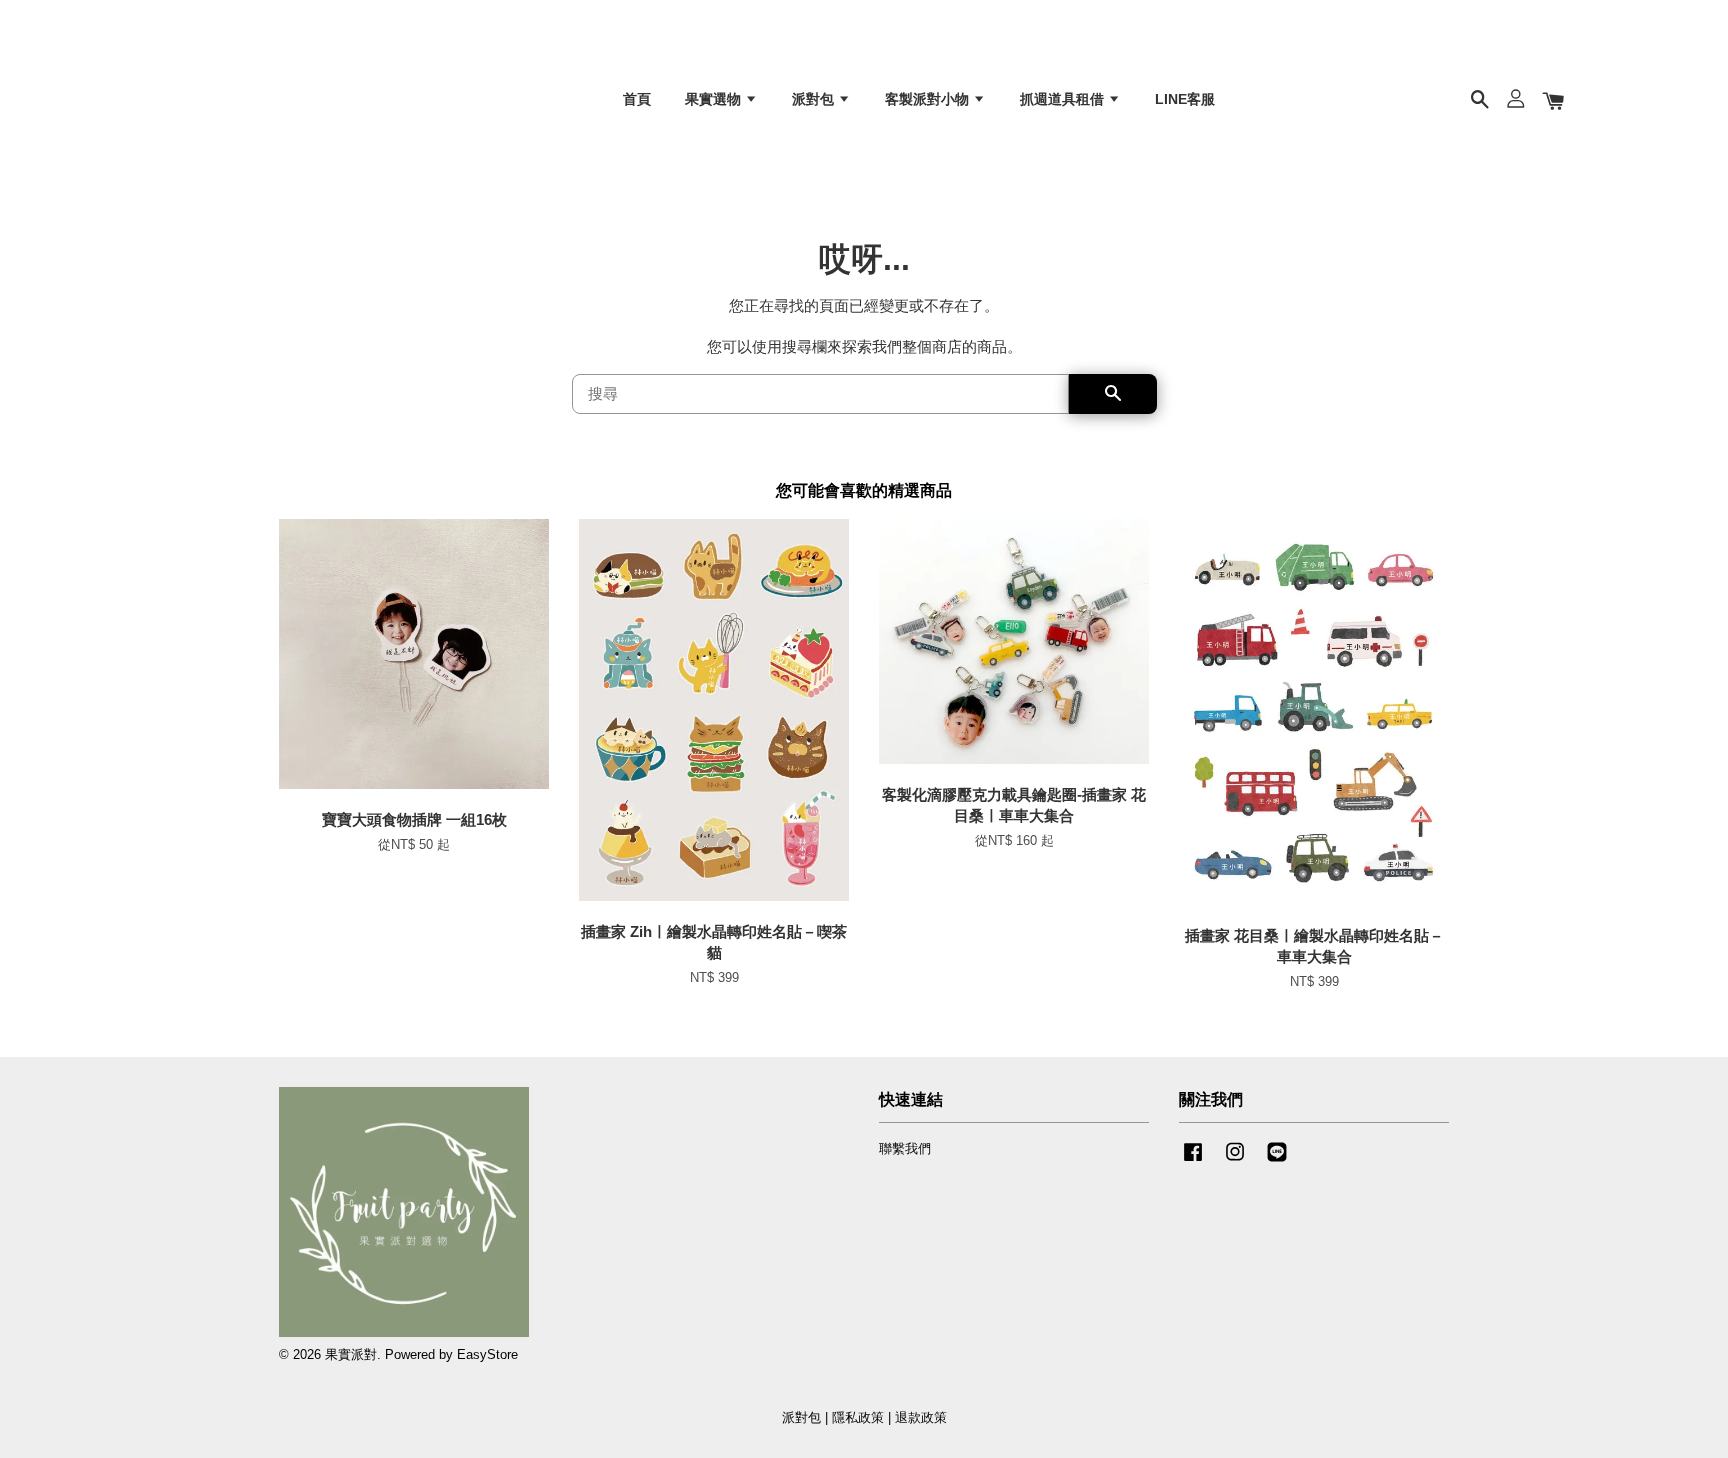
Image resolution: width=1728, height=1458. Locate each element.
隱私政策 (858, 1417)
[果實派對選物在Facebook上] (1193, 1161)
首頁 (637, 99)
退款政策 (921, 1417)
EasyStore (487, 1354)
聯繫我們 (905, 1148)
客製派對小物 (929, 99)
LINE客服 (1185, 99)
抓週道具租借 (1064, 99)
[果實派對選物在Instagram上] (1235, 1161)
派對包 (815, 99)
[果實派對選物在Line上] (1277, 1161)
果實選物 (715, 99)
